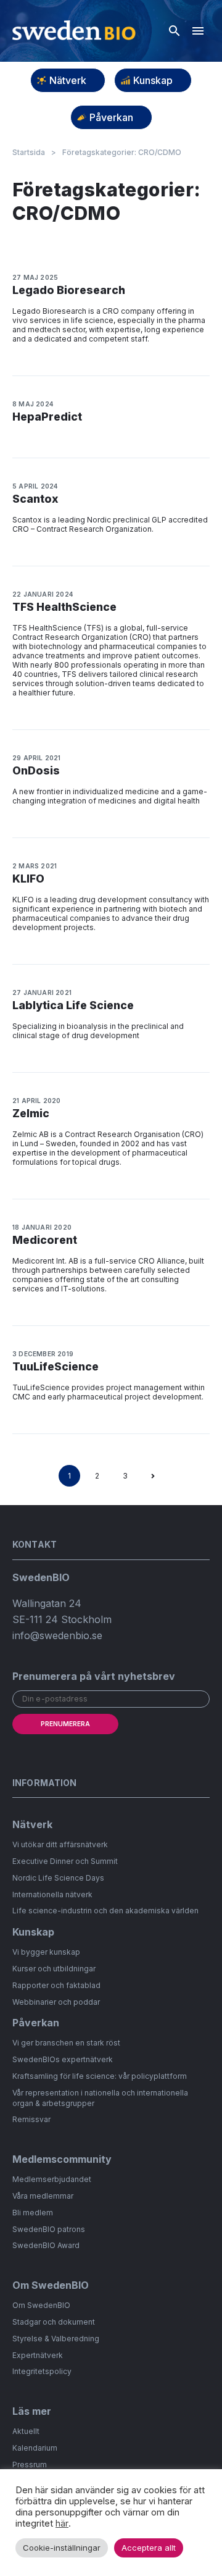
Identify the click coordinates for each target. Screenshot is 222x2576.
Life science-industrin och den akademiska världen (105, 1911)
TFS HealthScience (64, 607)
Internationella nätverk (52, 1894)
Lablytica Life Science (73, 1005)
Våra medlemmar (43, 2196)
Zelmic (31, 1113)
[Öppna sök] (175, 31)
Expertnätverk (38, 2355)
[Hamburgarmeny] (198, 31)
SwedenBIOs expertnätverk (63, 2059)
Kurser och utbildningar (54, 1969)
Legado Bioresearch (69, 290)
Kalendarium (35, 2448)
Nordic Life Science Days (58, 1878)
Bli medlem (33, 2213)
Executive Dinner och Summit (65, 1861)
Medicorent (45, 1240)
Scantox (35, 499)
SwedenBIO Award (46, 2245)
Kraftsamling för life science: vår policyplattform (100, 2076)
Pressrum (30, 2465)
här (62, 2524)
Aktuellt (26, 2431)
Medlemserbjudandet (52, 2179)
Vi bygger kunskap (46, 1952)
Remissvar (31, 2119)
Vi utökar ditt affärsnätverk (60, 1844)
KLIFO (28, 879)
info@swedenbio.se (57, 1635)
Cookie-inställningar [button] (62, 2548)
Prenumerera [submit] (65, 1724)
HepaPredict (47, 417)
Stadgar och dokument (54, 2322)
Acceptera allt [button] (149, 2548)
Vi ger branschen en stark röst (66, 2043)
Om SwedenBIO (41, 2305)
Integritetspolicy (42, 2371)
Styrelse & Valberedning (56, 2339)
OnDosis (36, 770)
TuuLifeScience (55, 1366)
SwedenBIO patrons (49, 2229)
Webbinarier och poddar (56, 2002)
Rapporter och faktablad (56, 1985)
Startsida (29, 153)
